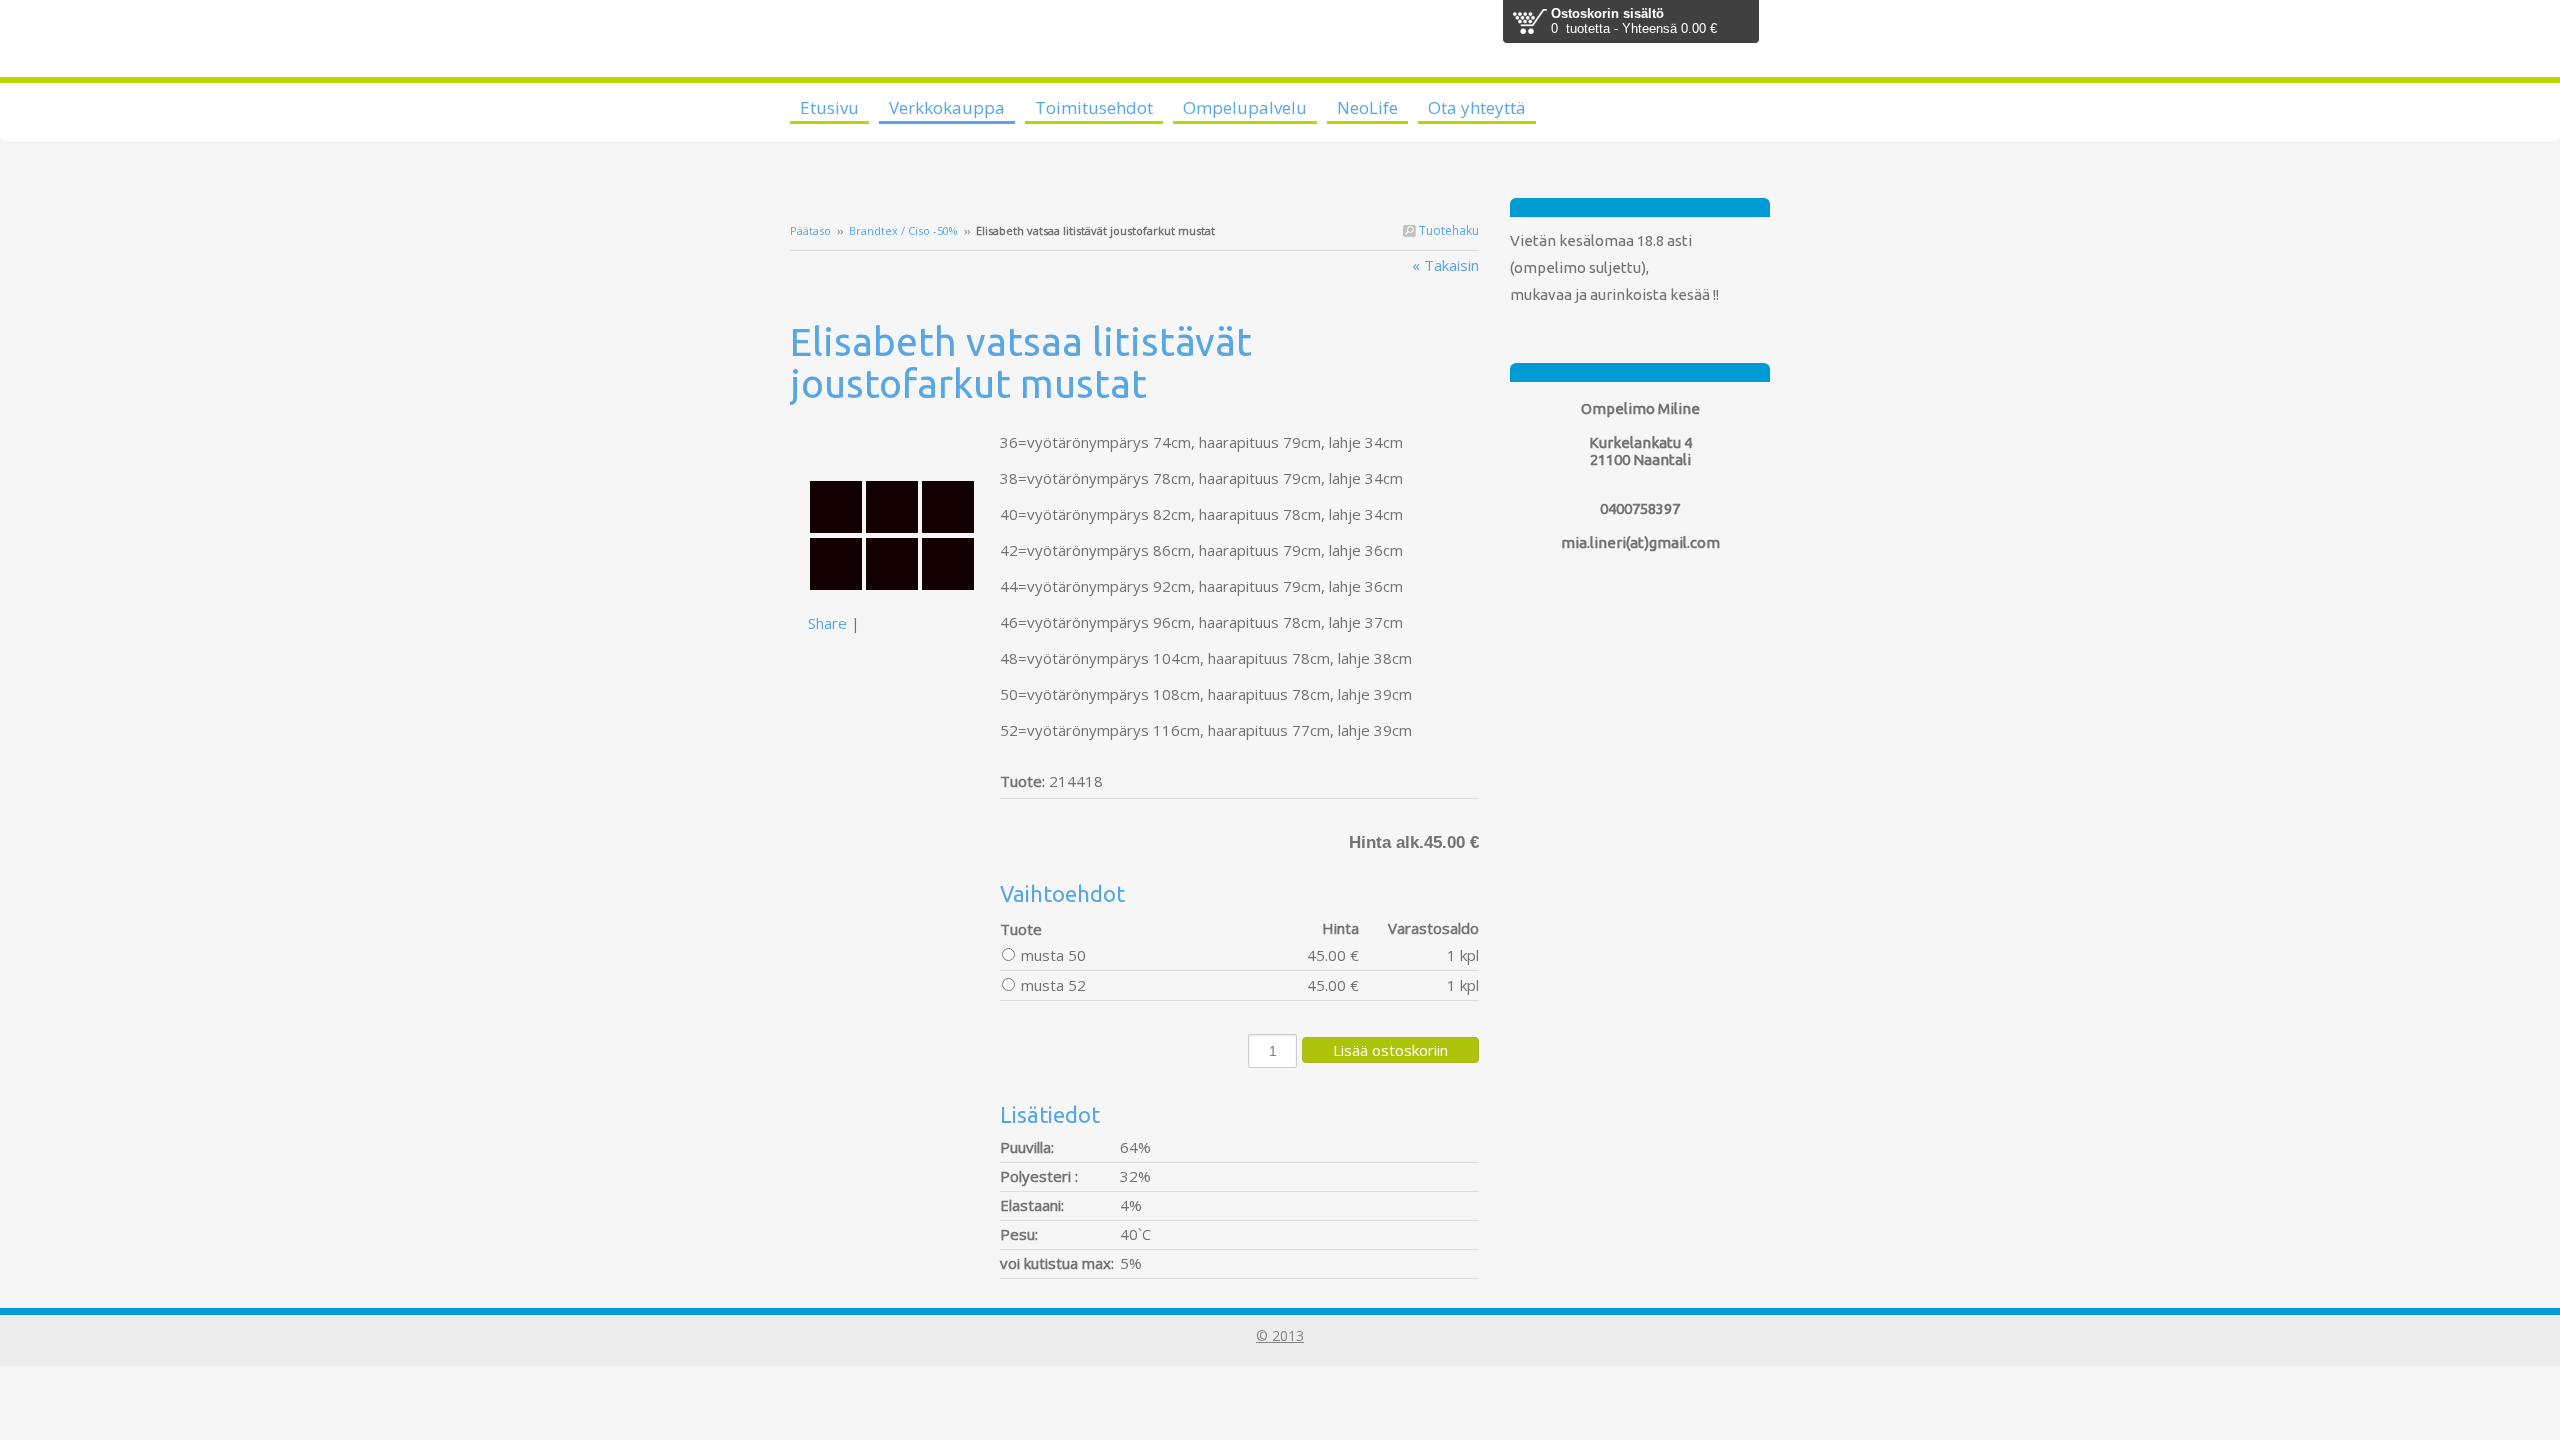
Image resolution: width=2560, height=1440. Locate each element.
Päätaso (810, 230)
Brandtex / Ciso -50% (903, 230)
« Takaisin (1445, 265)
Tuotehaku (1447, 230)
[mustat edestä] (895, 442)
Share (827, 623)
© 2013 (1280, 1335)
